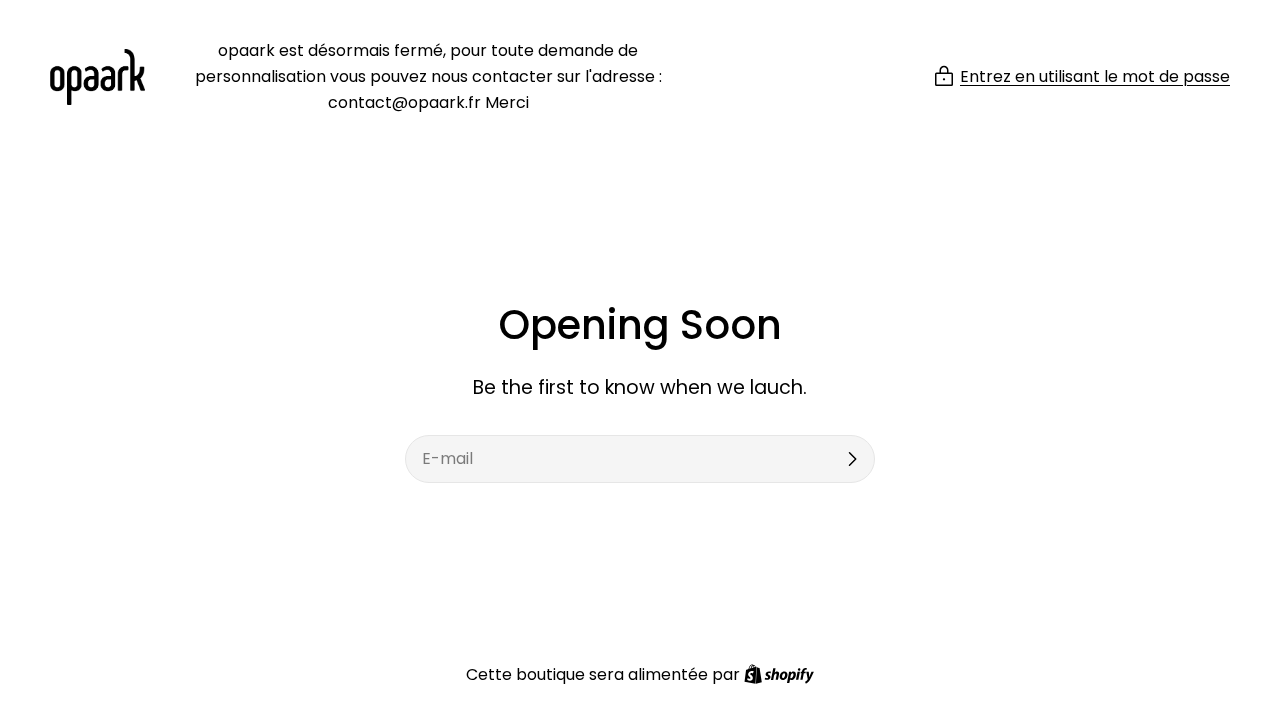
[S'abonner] (852, 459)
